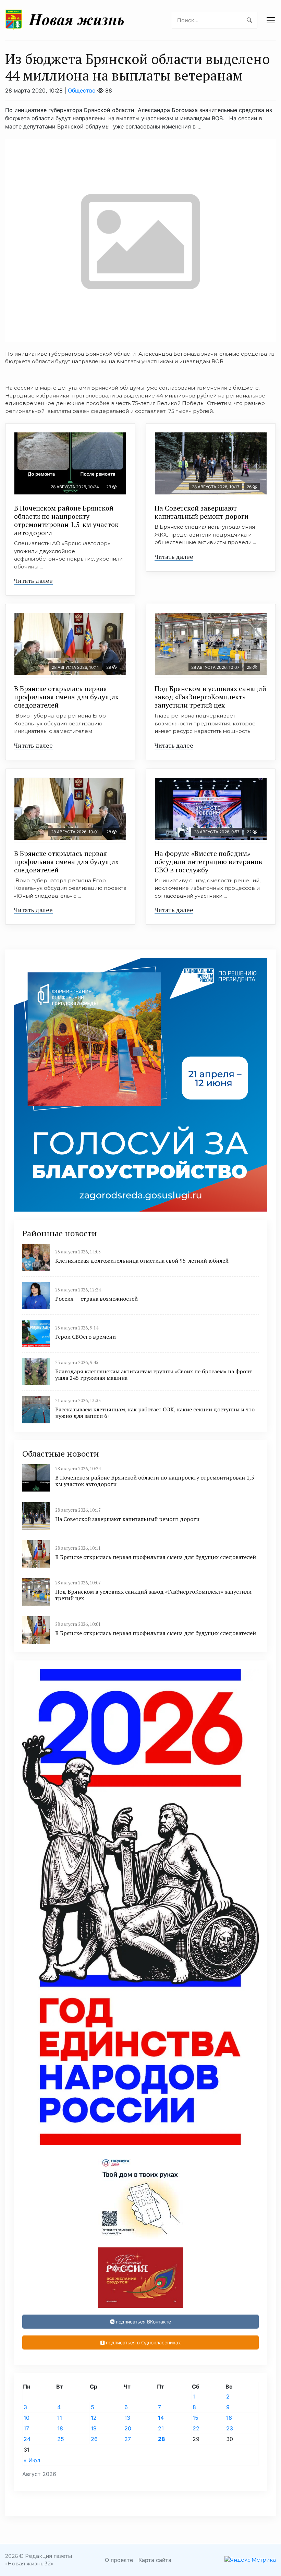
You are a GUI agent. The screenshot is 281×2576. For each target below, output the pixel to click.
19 (94, 2428)
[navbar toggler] (271, 20)
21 (161, 2428)
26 (94, 2439)
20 (128, 2428)
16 (229, 2418)
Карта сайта (155, 2560)
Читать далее (33, 580)
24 (27, 2439)
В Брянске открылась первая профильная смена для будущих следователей (66, 697)
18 (60, 2428)
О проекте (119, 2560)
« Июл (32, 2460)
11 (60, 2418)
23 (230, 2428)
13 (127, 2418)
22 (196, 2428)
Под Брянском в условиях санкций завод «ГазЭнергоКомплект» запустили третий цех (210, 697)
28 (162, 2439)
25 (61, 2439)
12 (94, 2418)
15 (196, 2418)
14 (161, 2418)
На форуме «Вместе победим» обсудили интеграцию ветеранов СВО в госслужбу (208, 862)
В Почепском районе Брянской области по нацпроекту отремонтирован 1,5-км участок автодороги (66, 520)
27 (128, 2439)
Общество (82, 90)
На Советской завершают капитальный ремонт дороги (201, 512)
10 (27, 2418)
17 (26, 2428)
